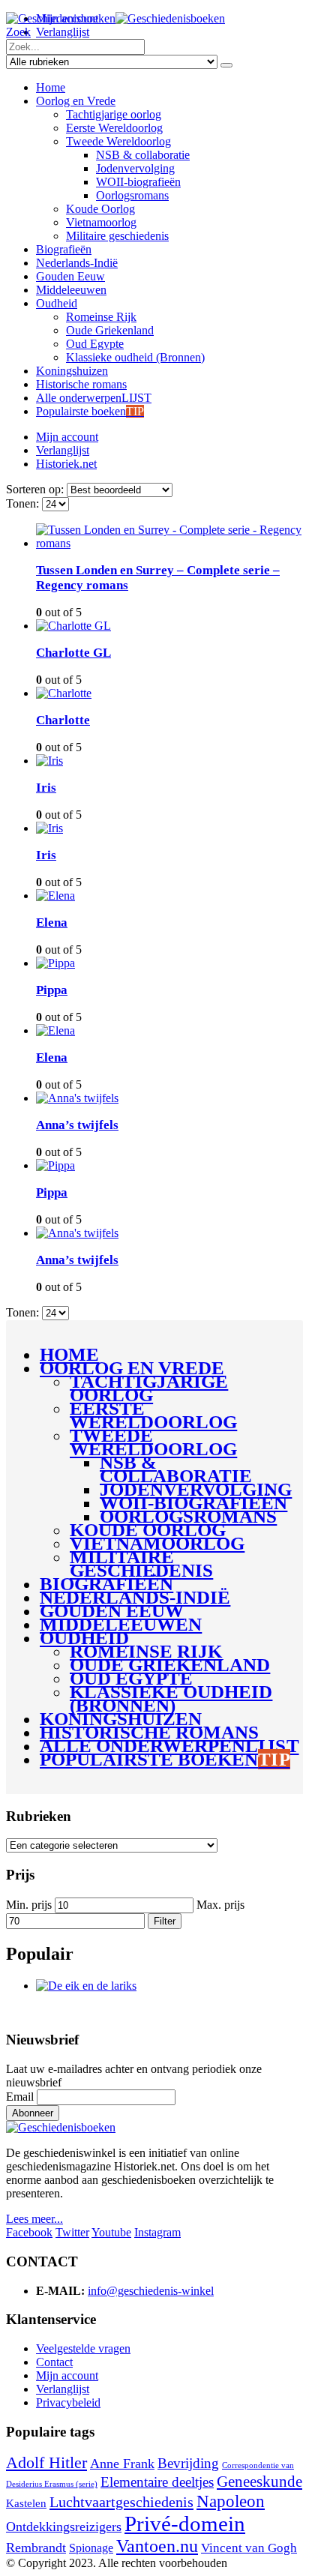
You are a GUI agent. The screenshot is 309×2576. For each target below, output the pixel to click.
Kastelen (26, 2503)
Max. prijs (220, 1905)
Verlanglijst (63, 32)
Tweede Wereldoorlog (118, 141)
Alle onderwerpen (94, 398)
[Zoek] (226, 65)
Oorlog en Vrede (76, 101)
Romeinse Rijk (101, 317)
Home (51, 87)
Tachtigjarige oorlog (114, 114)
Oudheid (57, 303)
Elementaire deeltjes (157, 2482)
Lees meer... (34, 2219)
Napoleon (231, 2501)
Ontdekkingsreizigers (64, 2527)
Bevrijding (188, 2463)
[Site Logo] (115, 18)
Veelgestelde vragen (83, 2348)
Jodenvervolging (135, 168)
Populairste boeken (90, 411)
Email (20, 2097)
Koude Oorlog (100, 209)
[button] (18, 32)
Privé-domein (185, 2524)
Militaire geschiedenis (117, 236)
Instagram (157, 2232)
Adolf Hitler (46, 2463)
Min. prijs (29, 1905)
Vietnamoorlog (101, 222)
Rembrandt (36, 2548)
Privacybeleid (68, 2402)
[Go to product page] (169, 537)
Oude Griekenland (110, 330)
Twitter (72, 2232)
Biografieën (64, 249)
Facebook (29, 2232)
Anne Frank (122, 2464)
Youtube (111, 2232)
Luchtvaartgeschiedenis (121, 2502)
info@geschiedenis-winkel (151, 2291)
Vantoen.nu (157, 2546)
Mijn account (67, 437)
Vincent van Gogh (249, 2548)
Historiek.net (66, 464)
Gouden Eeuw (70, 276)
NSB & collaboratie (143, 155)
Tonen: (24, 503)
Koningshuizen (72, 371)
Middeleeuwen (71, 290)
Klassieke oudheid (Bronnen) (135, 357)
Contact (54, 2362)
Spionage (91, 2548)
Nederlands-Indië (77, 263)
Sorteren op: (36, 489)
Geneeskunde (259, 2482)
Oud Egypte (95, 344)
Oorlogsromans (132, 195)
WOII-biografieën (138, 182)
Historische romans (81, 384)
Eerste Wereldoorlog (114, 128)
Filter (165, 1921)
